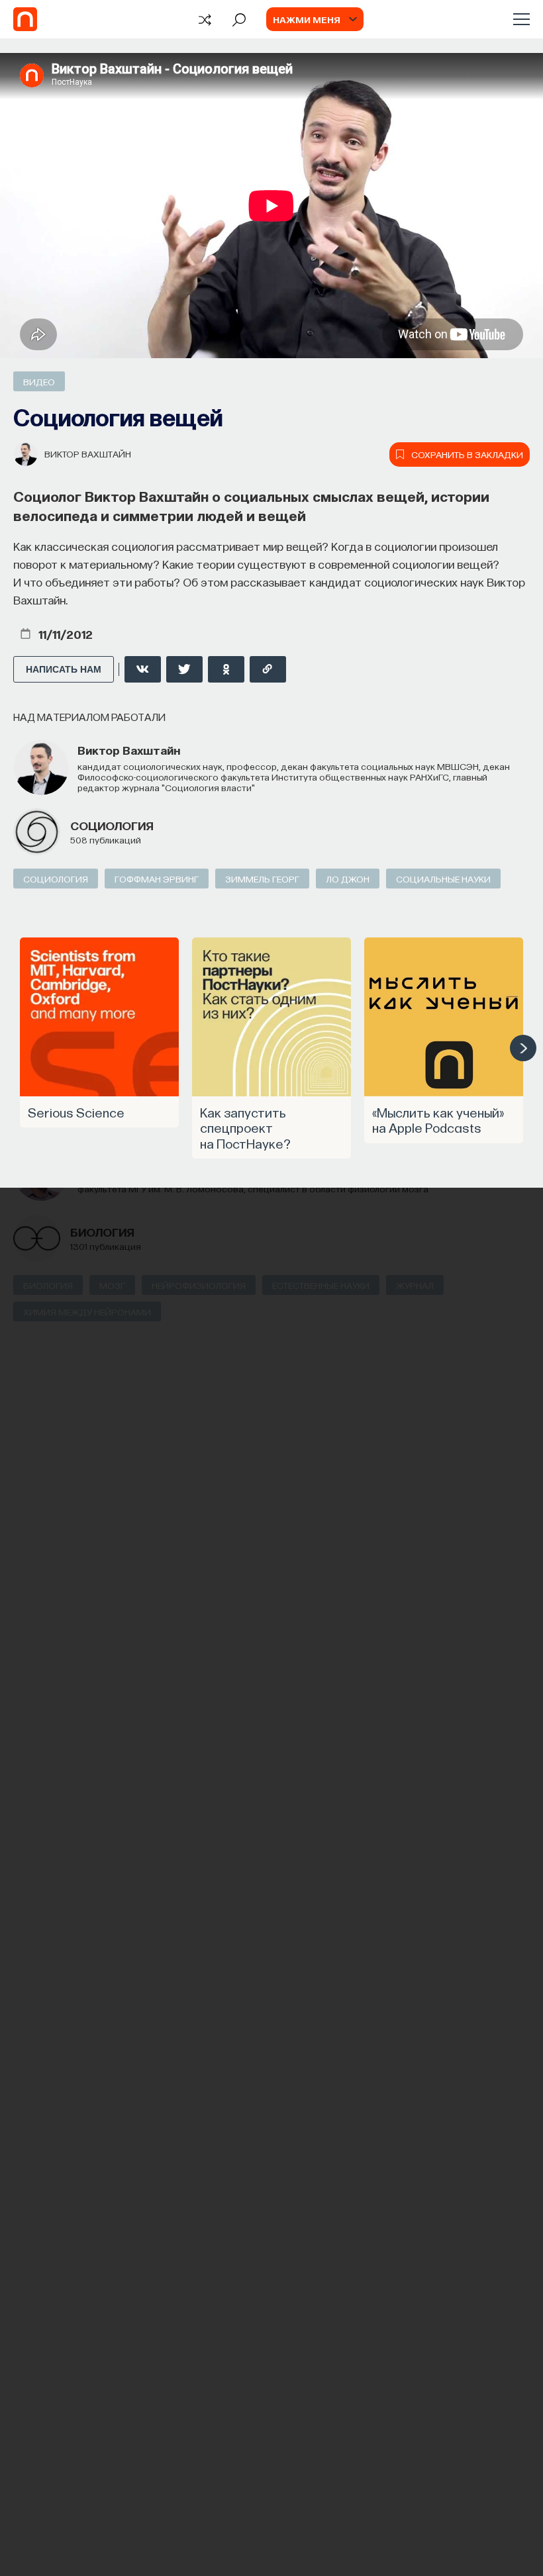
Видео (39, 381)
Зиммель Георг (262, 879)
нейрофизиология (199, 1285)
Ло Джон (348, 879)
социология (112, 825)
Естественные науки (321, 1285)
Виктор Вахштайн (88, 453)
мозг (112, 1285)
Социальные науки (443, 879)
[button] (523, 1048)
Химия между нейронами (87, 1312)
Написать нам (64, 669)
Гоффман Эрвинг (157, 879)
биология (102, 1232)
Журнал (415, 1285)
